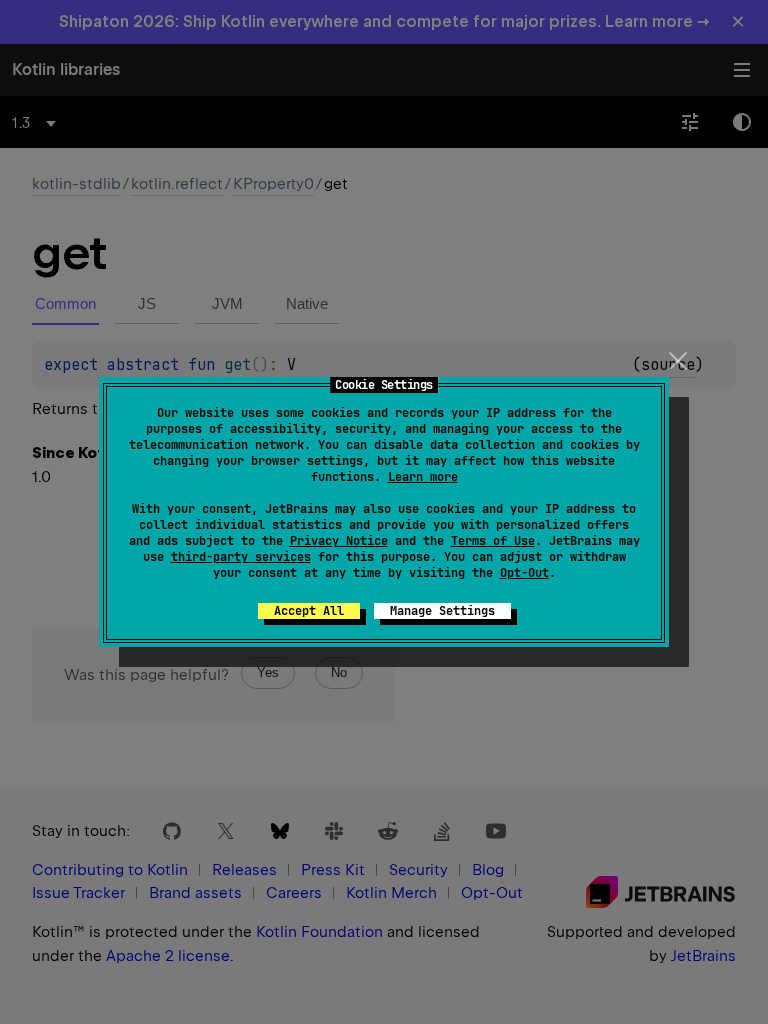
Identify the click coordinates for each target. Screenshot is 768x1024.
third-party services (241, 557)
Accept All (309, 611)
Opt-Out (524, 573)
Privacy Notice (339, 541)
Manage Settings (442, 611)
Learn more (423, 477)
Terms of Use (493, 541)
